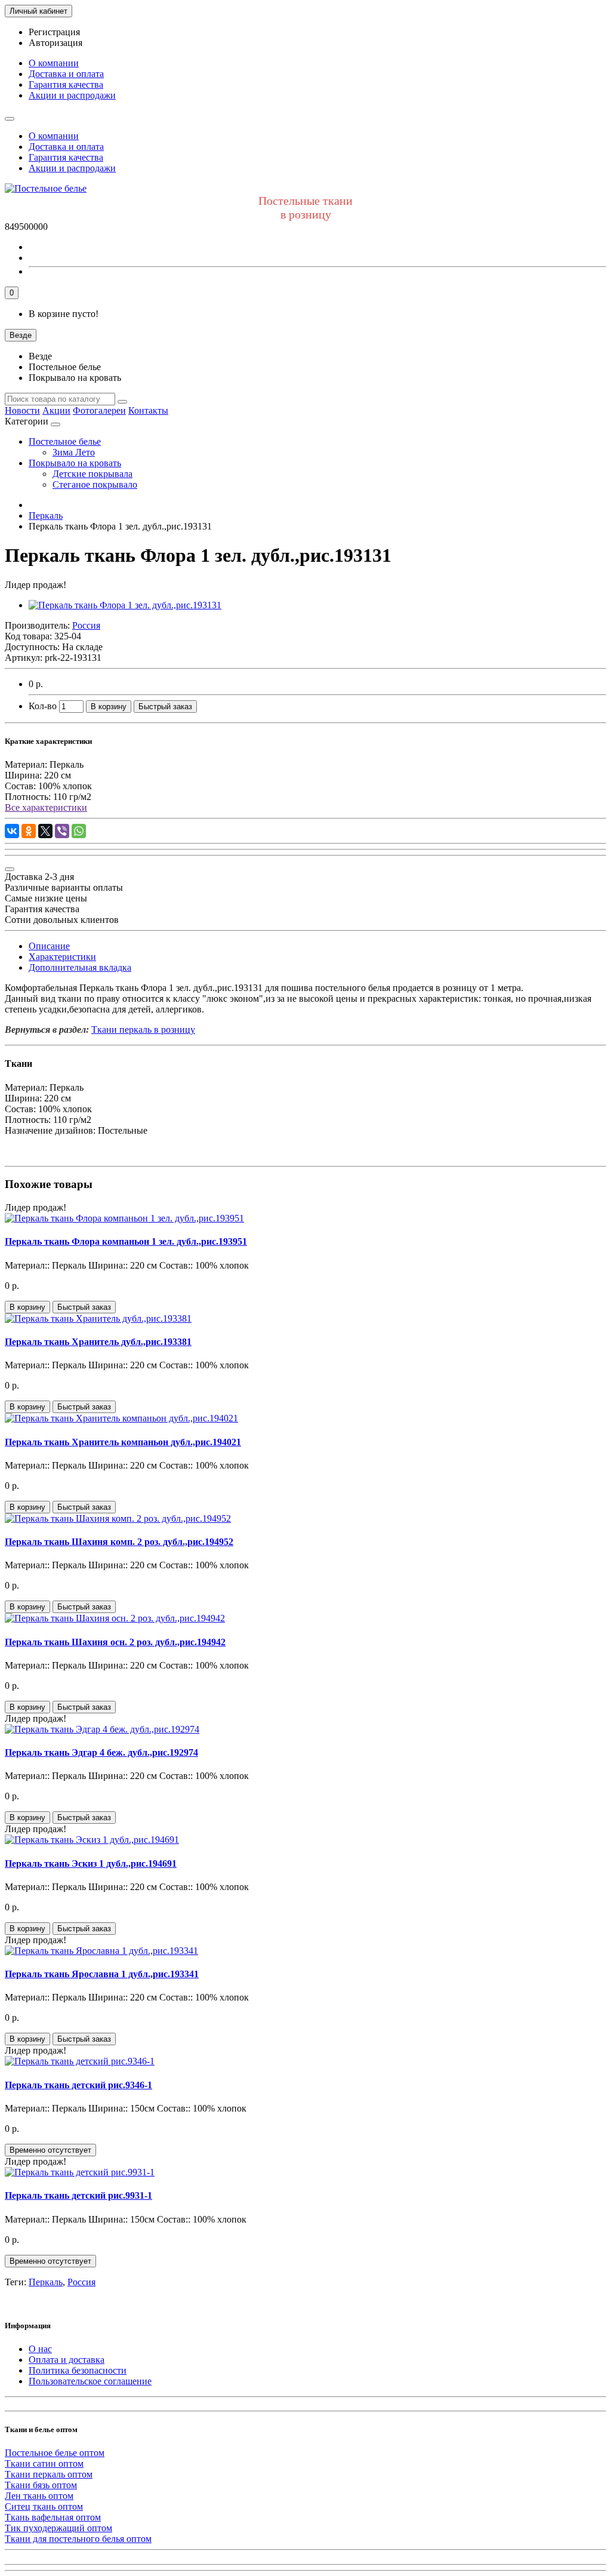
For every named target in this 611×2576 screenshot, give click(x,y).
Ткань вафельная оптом (53, 2517)
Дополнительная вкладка (80, 967)
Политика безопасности (78, 2370)
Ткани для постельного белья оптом (78, 2539)
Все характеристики (46, 807)
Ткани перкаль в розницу (143, 1030)
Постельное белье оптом (55, 2453)
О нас (40, 2349)
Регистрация (54, 32)
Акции (56, 410)
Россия (81, 2282)
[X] (45, 831)
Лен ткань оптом (39, 2496)
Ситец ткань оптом (44, 2506)
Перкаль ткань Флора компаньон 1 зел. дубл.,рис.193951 (126, 1241)
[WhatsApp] (79, 831)
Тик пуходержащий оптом (58, 2528)
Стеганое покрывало (95, 484)
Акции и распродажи (72, 95)
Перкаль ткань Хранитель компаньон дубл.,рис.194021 (123, 1442)
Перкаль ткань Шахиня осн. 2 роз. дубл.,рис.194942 (115, 1642)
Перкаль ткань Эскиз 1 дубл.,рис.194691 (91, 1863)
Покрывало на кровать (75, 463)
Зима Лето (74, 452)
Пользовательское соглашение (90, 2381)
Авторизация (55, 43)
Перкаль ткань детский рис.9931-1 (78, 2195)
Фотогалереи (99, 410)
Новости (22, 410)
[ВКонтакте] (12, 831)
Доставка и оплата (66, 74)
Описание (49, 946)
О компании (54, 63)
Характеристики (62, 957)
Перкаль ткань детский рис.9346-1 (78, 2085)
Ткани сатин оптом (44, 2463)
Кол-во (43, 706)
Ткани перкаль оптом (49, 2474)
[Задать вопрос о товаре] (10, 869)
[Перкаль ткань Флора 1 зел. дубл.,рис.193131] (125, 605)
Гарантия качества (66, 84)
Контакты (148, 410)
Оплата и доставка (67, 2360)
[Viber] (62, 831)
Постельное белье (65, 441)
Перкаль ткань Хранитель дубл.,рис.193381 (98, 1342)
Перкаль (46, 2282)
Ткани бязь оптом (41, 2485)
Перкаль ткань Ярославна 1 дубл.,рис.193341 (102, 1974)
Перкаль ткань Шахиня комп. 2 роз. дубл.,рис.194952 (119, 1542)
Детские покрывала (92, 474)
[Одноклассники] (29, 831)
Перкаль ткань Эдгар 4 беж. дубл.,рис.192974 (101, 1752)
